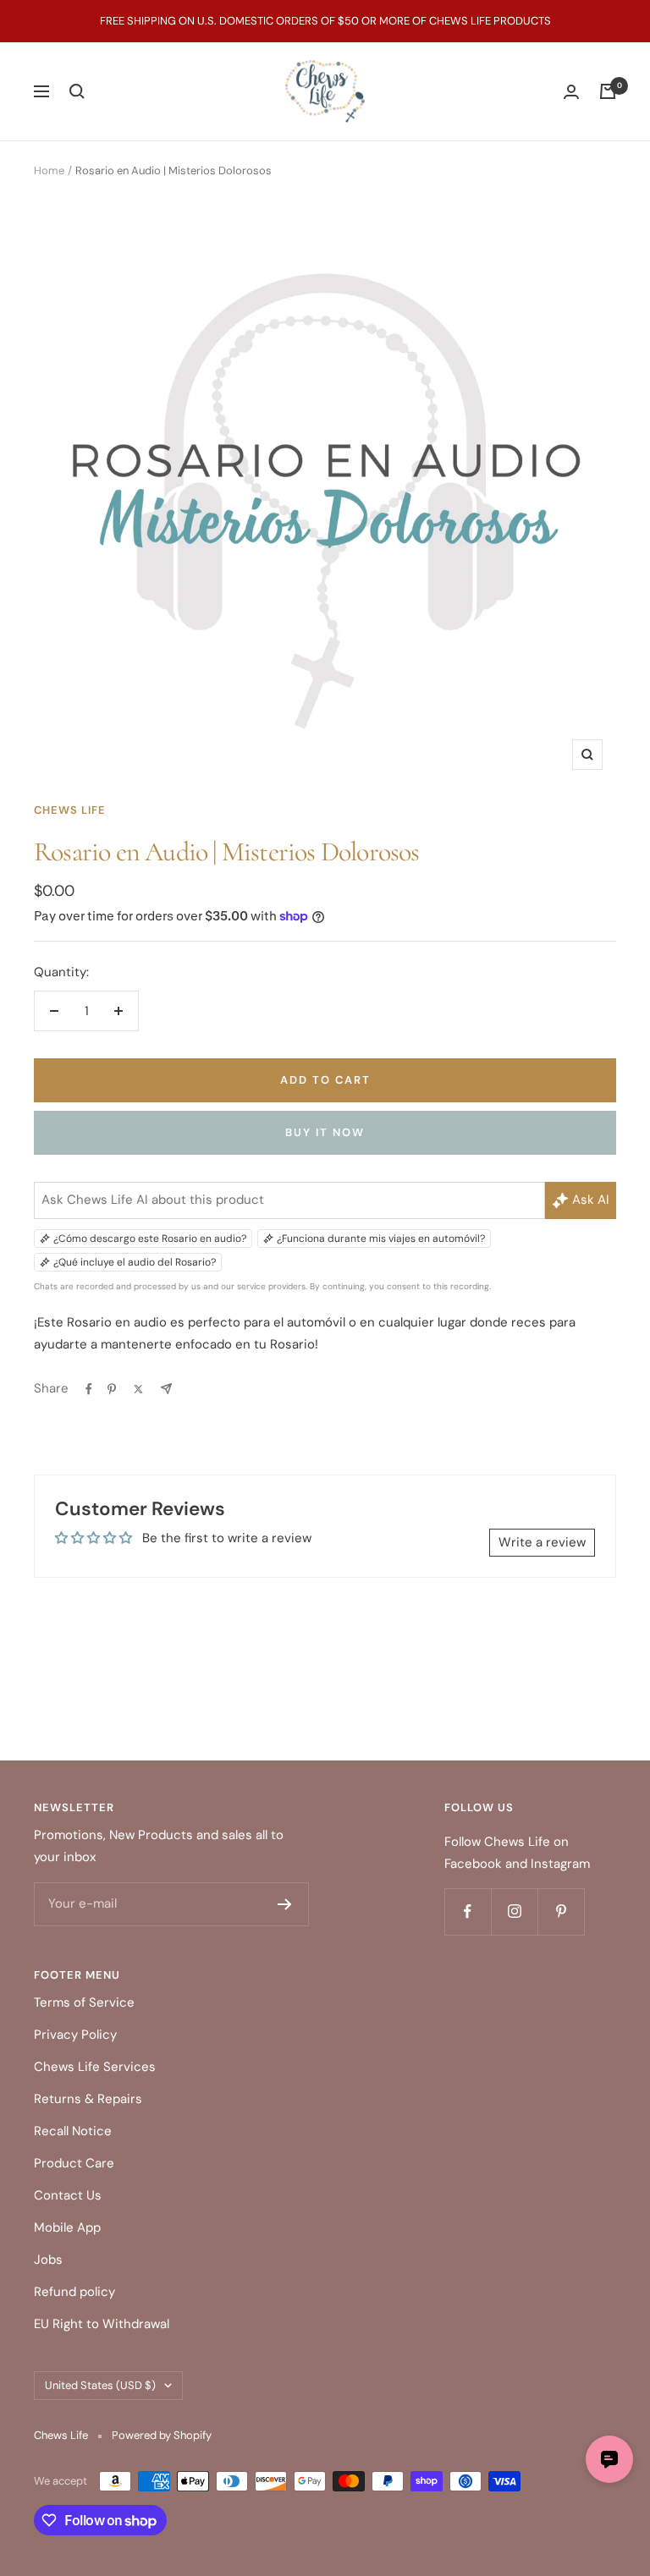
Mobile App (67, 2227)
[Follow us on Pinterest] (561, 1911)
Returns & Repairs (88, 2099)
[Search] (77, 91)
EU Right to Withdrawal (102, 2324)
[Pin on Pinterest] (112, 1389)
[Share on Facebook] (89, 1389)
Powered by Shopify (162, 2435)
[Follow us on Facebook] (468, 1911)
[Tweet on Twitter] (138, 1389)
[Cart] (608, 91)
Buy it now (325, 1132)
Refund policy (74, 2292)
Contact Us (68, 2195)
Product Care (74, 2163)
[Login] (571, 92)
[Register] (285, 1904)
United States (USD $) (100, 2385)
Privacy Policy (75, 2035)
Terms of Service (84, 2002)
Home (49, 170)
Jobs (48, 2260)
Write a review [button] (542, 1542)
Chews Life (70, 810)
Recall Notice (73, 2131)
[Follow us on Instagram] (514, 1911)
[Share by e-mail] (166, 1389)
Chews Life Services (95, 2067)
